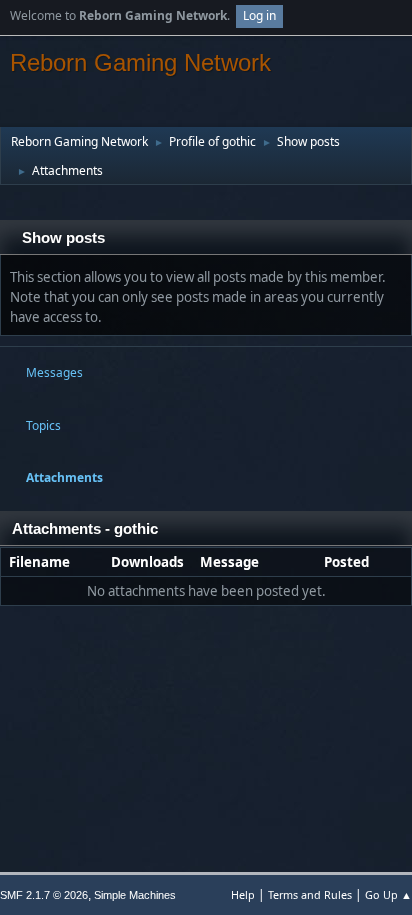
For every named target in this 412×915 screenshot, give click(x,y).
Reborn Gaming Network (140, 62)
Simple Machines (135, 895)
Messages (54, 372)
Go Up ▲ (388, 894)
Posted (346, 562)
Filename (41, 562)
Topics (43, 425)
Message (229, 562)
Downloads (147, 562)
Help (243, 894)
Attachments (64, 477)
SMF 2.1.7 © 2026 (44, 895)
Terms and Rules (310, 894)
